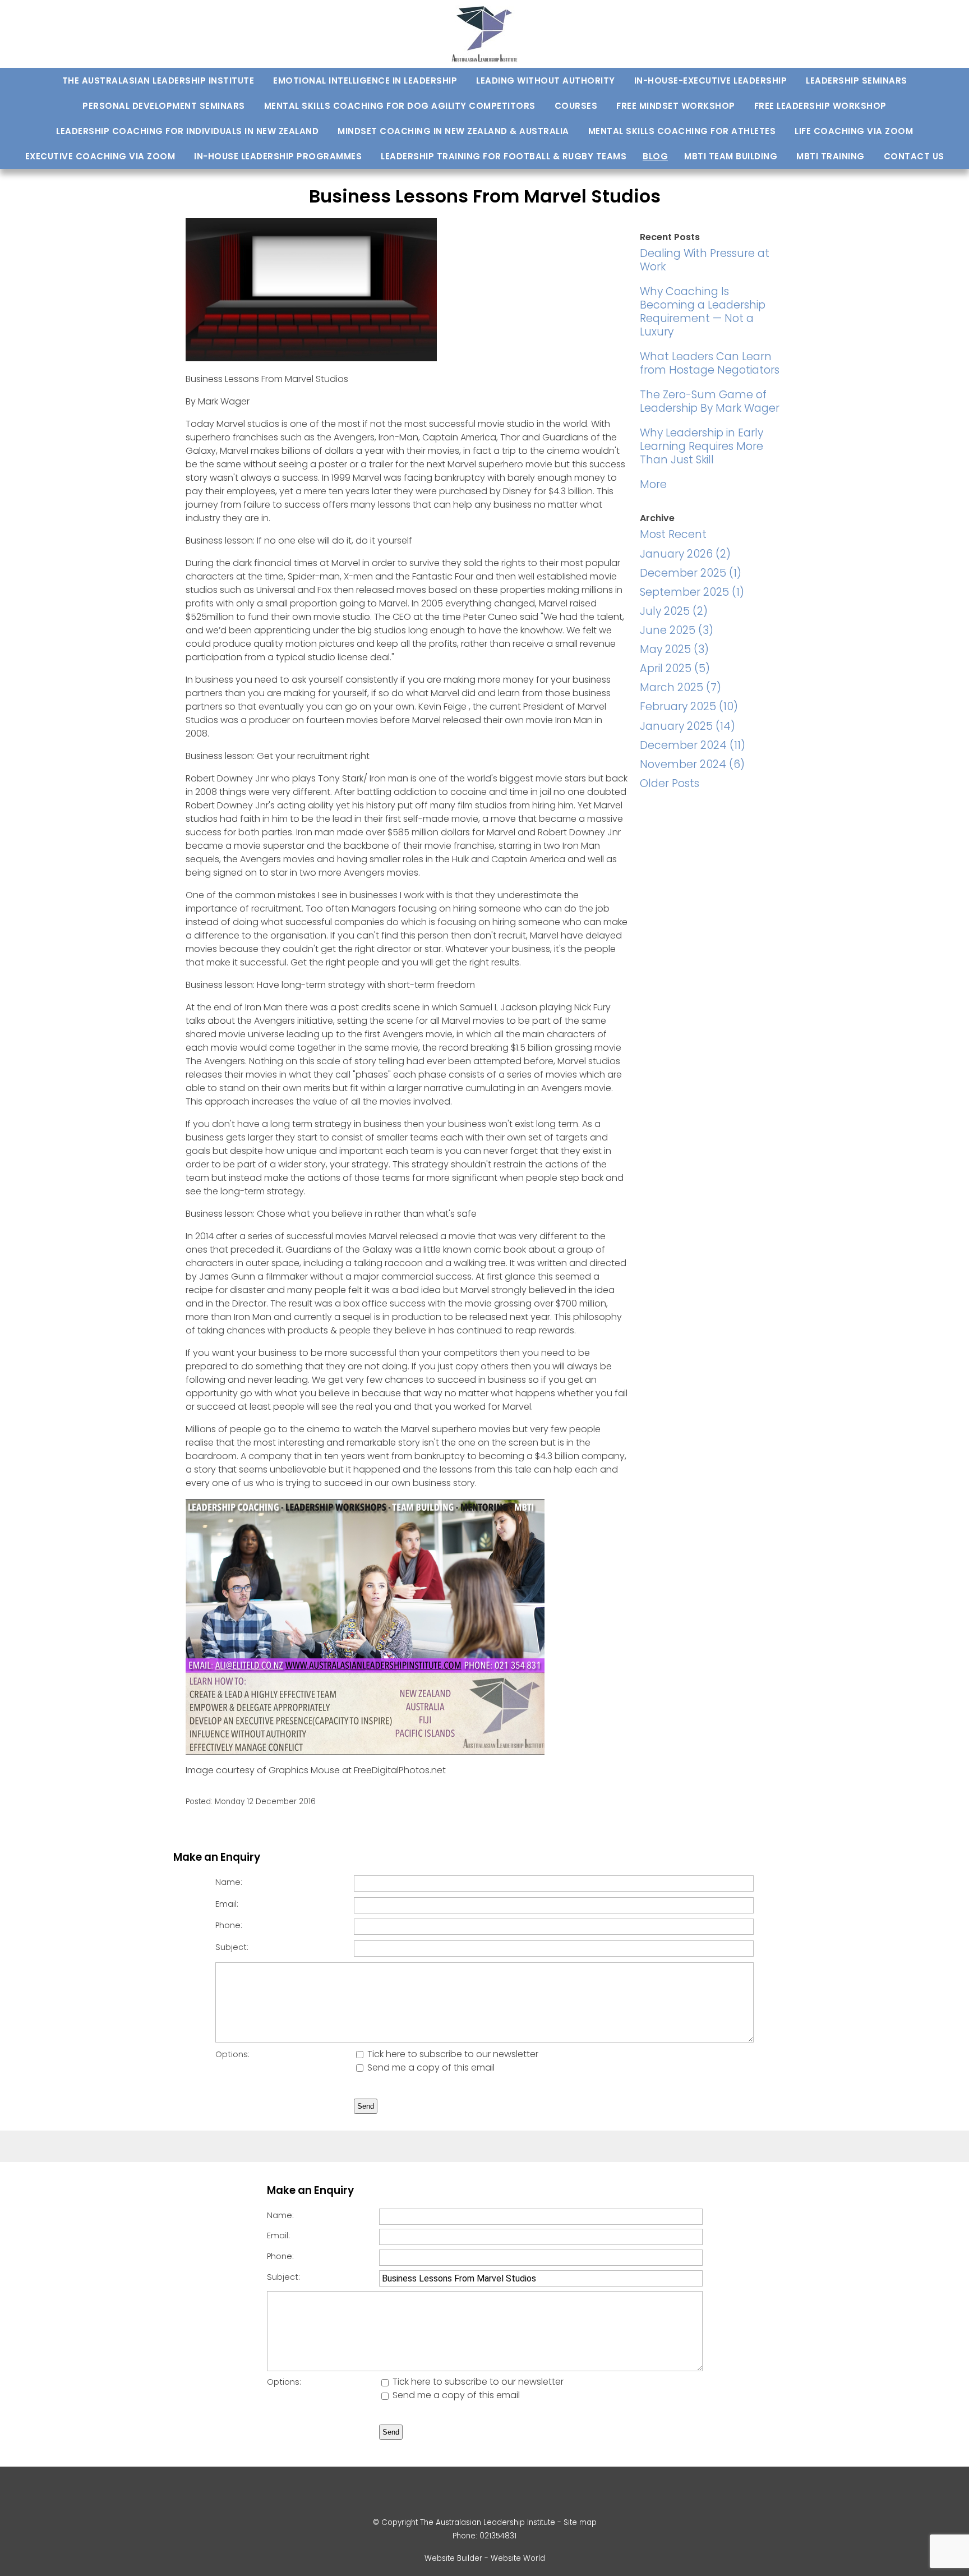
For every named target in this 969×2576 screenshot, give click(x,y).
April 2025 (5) (675, 668)
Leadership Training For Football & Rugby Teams (504, 156)
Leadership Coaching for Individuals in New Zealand (187, 131)
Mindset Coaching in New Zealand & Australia (453, 131)
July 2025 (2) (674, 611)
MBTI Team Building (731, 156)
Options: (232, 2054)
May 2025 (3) (674, 649)
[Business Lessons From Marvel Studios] (311, 358)
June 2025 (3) (677, 630)
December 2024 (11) (693, 745)
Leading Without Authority (546, 81)
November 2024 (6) (692, 764)
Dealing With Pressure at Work (705, 260)
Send (366, 2106)
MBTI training (830, 156)
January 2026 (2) (685, 554)
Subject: (232, 1947)
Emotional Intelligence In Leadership (365, 81)
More (653, 484)
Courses (576, 106)
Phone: (229, 1925)
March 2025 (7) (680, 687)
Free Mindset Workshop (676, 106)
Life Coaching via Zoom (854, 131)
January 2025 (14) (687, 726)
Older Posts (670, 783)
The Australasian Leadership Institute (158, 81)
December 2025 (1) (691, 573)
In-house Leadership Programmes (278, 156)
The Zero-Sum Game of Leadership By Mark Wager (710, 401)
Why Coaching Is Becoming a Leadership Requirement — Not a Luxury (703, 312)
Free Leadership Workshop (820, 106)
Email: (227, 1904)
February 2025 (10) (689, 707)
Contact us (914, 156)
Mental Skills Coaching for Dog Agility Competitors (400, 106)
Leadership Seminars (857, 81)
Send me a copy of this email (430, 2067)
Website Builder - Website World (485, 2558)
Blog (655, 156)
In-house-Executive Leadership (711, 81)
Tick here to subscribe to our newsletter (452, 2054)
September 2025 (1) (692, 592)
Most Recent (673, 534)
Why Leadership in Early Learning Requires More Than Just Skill (702, 446)
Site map (580, 2522)
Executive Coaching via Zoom (100, 156)
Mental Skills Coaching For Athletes (682, 131)
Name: (229, 1882)
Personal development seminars (164, 106)
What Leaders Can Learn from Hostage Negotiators (710, 363)
